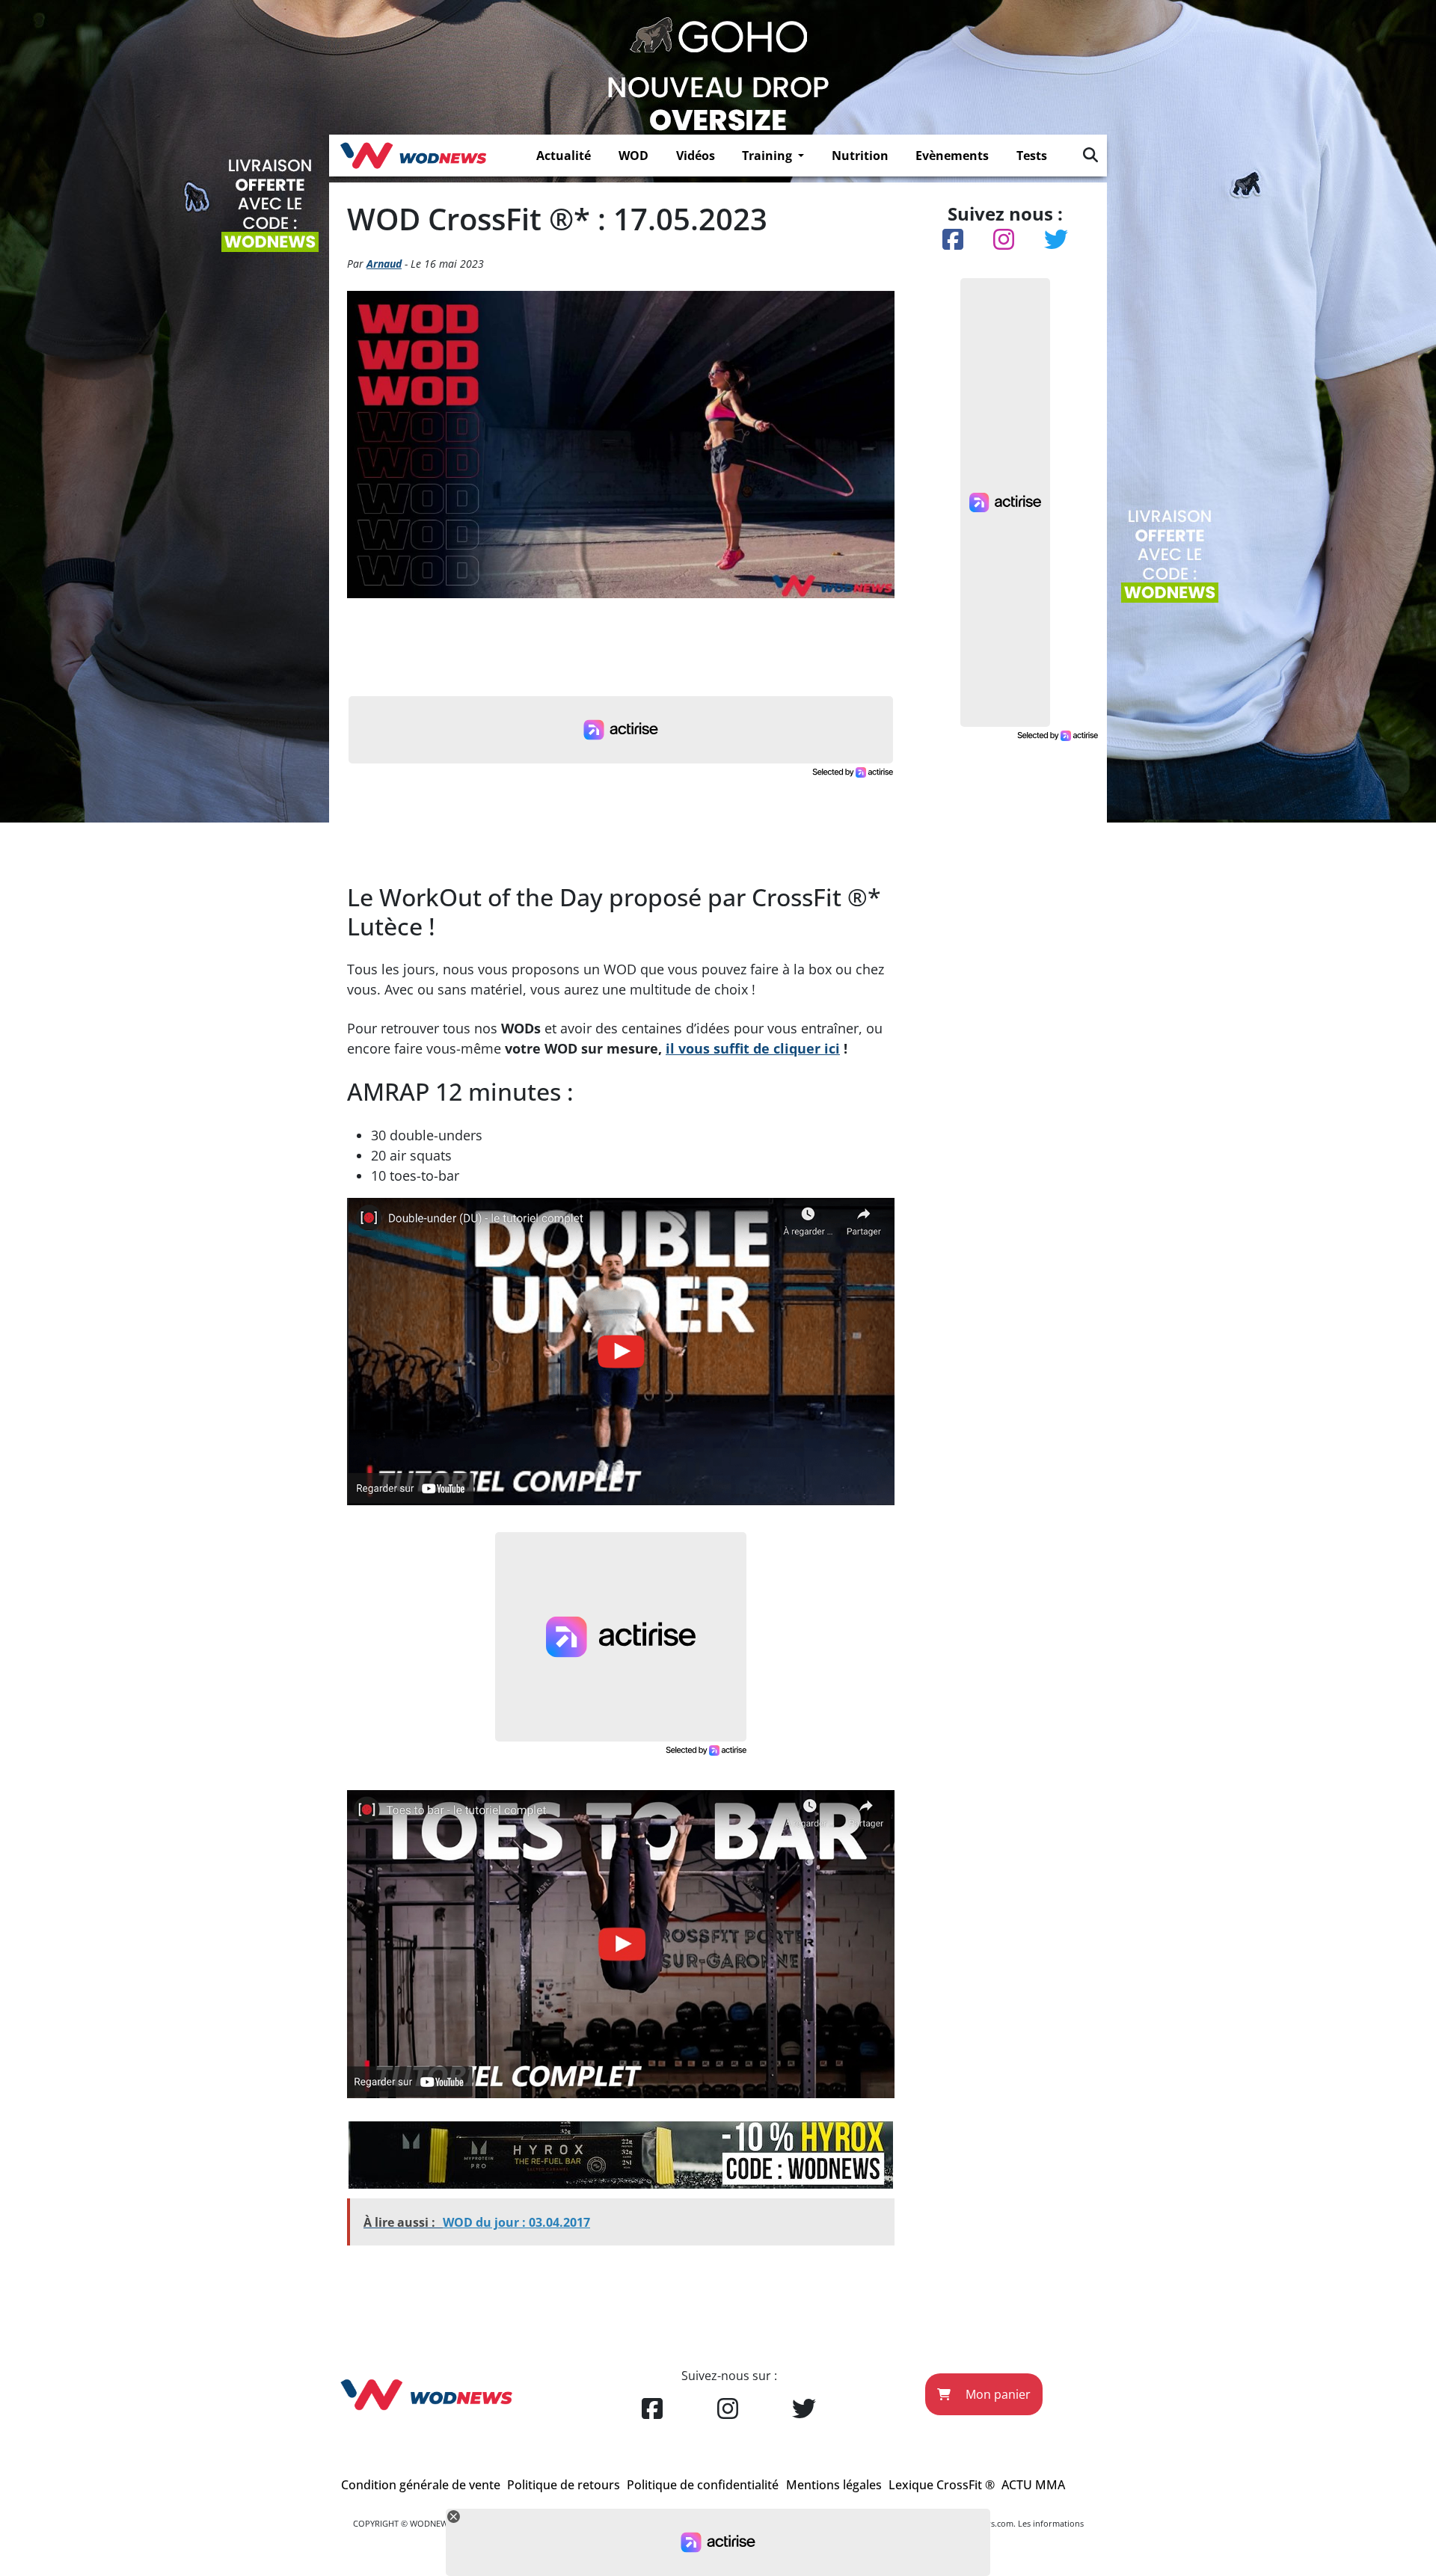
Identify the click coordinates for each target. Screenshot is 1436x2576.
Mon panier (997, 2394)
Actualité (564, 156)
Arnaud (384, 264)
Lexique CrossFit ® (942, 2485)
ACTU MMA (1033, 2485)
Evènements (952, 156)
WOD (633, 156)
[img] (1090, 155)
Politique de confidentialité (703, 2485)
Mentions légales (834, 2485)
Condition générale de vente (421, 2485)
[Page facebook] (652, 2409)
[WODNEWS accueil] (413, 156)
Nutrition (860, 156)
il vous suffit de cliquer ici (753, 1048)
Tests (1032, 156)
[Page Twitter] (804, 2409)
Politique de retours (564, 2485)
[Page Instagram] (728, 2409)
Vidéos (696, 156)
